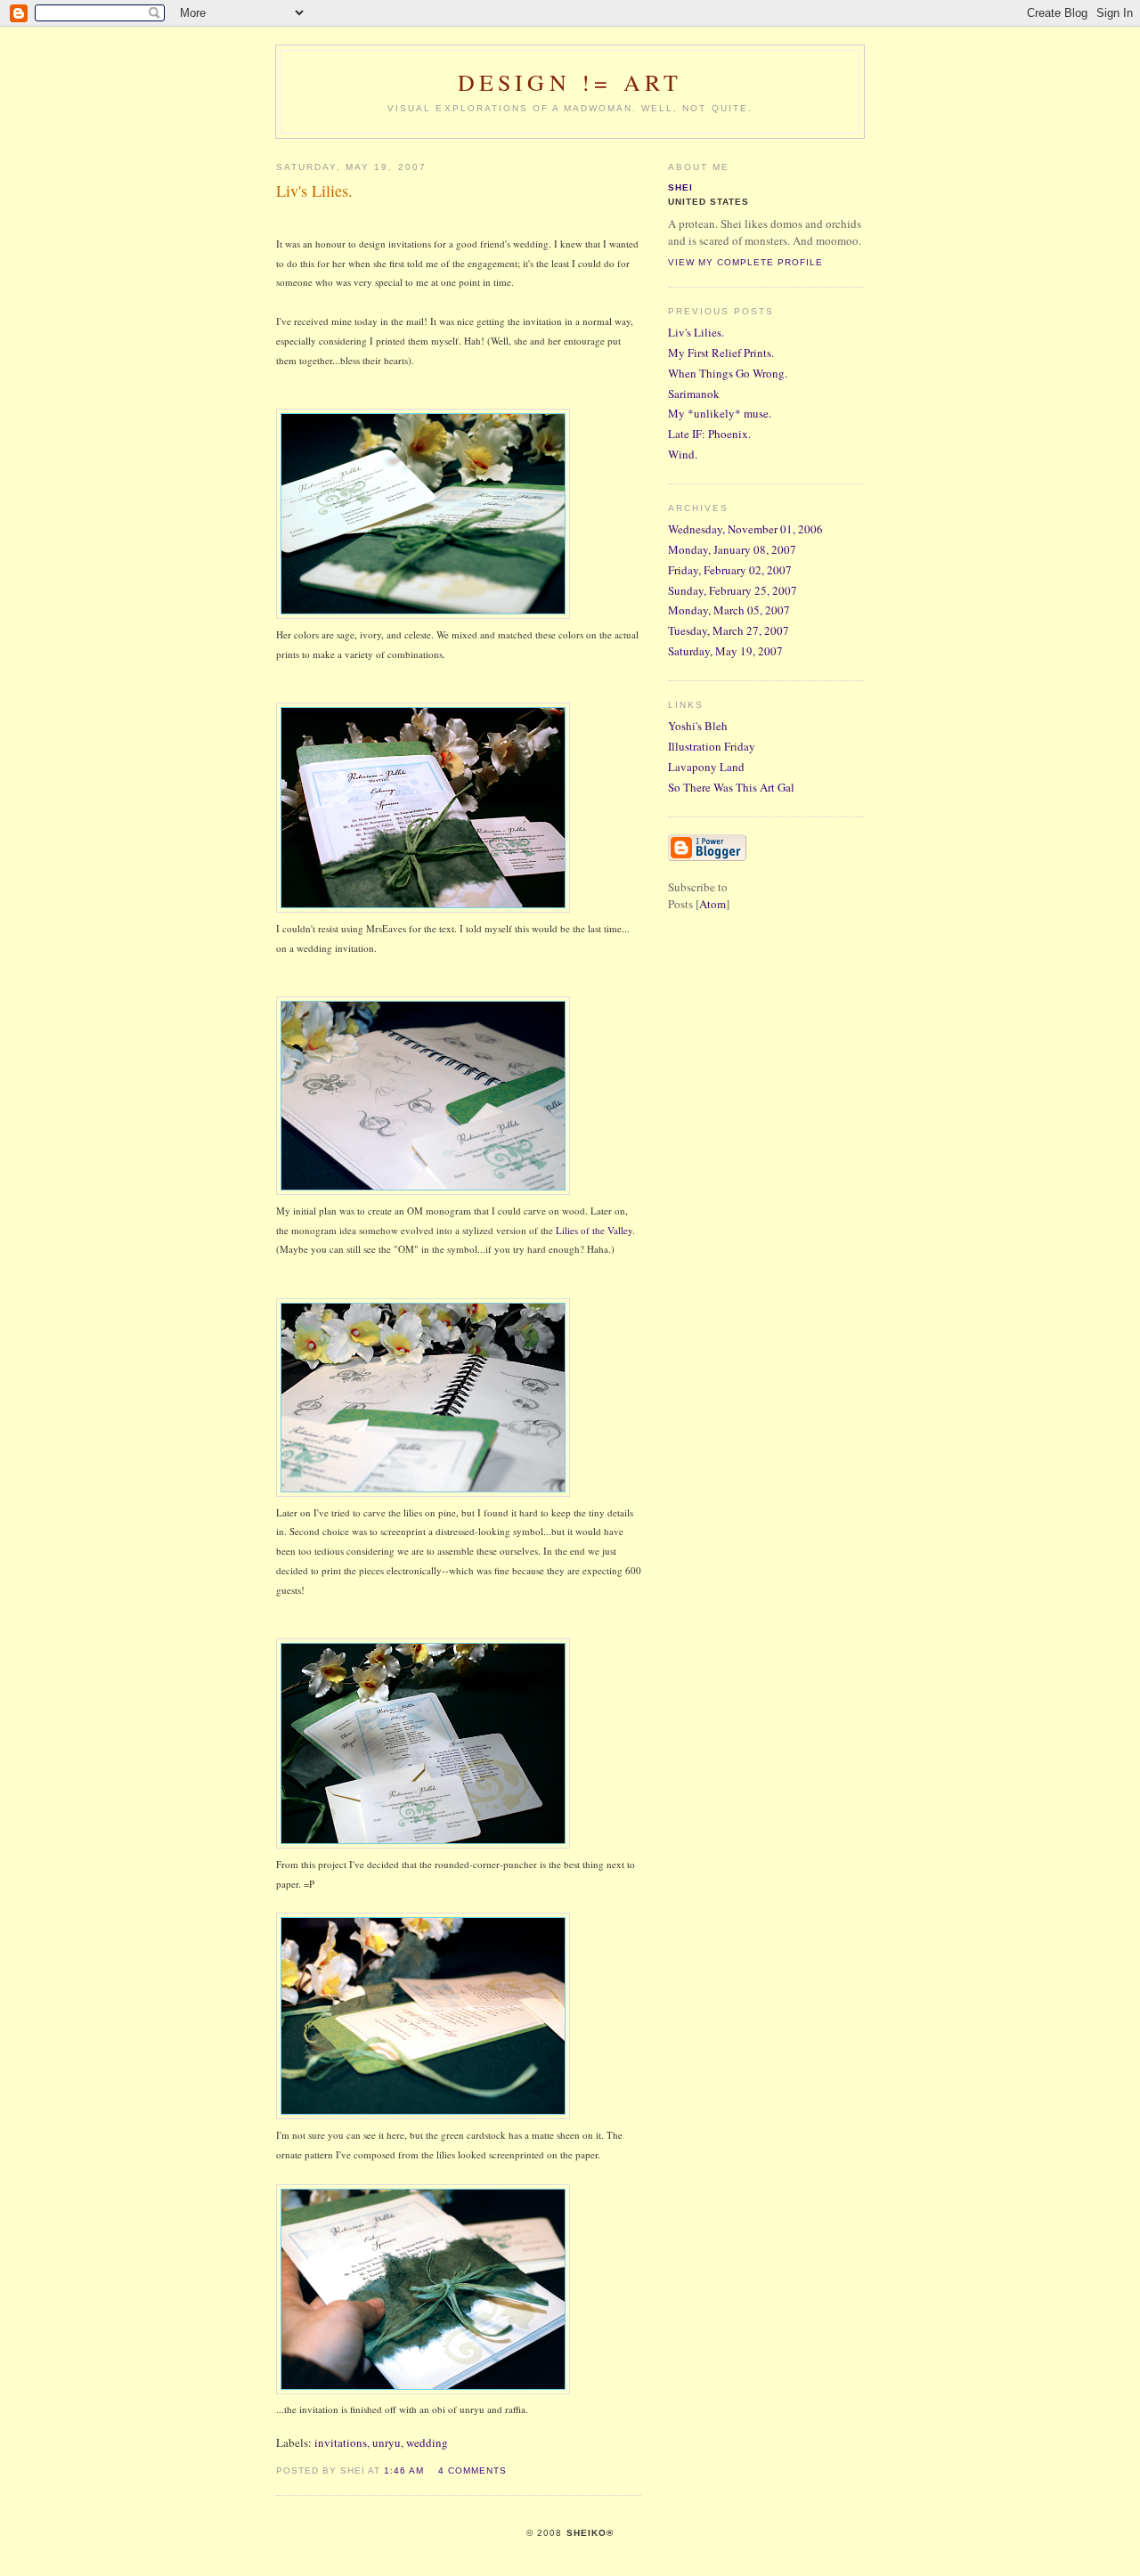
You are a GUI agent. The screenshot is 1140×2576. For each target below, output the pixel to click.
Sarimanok (694, 394)
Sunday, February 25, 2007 (733, 590)
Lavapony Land (706, 767)
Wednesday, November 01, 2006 (745, 529)
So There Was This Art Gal (731, 787)
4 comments (472, 2470)
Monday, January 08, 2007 (732, 549)
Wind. (683, 454)
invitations (341, 2442)
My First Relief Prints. (721, 353)
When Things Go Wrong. (728, 373)
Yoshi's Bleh (698, 726)
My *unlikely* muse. (720, 413)
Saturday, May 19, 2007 (725, 651)
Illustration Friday (712, 746)
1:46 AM (404, 2470)
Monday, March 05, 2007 (729, 610)
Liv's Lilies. (696, 332)
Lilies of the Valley (594, 1230)
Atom (712, 904)
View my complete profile (745, 262)
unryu (387, 2442)
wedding (427, 2442)
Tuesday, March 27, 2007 (729, 630)
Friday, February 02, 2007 (730, 570)
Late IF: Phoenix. (709, 434)
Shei (680, 187)
